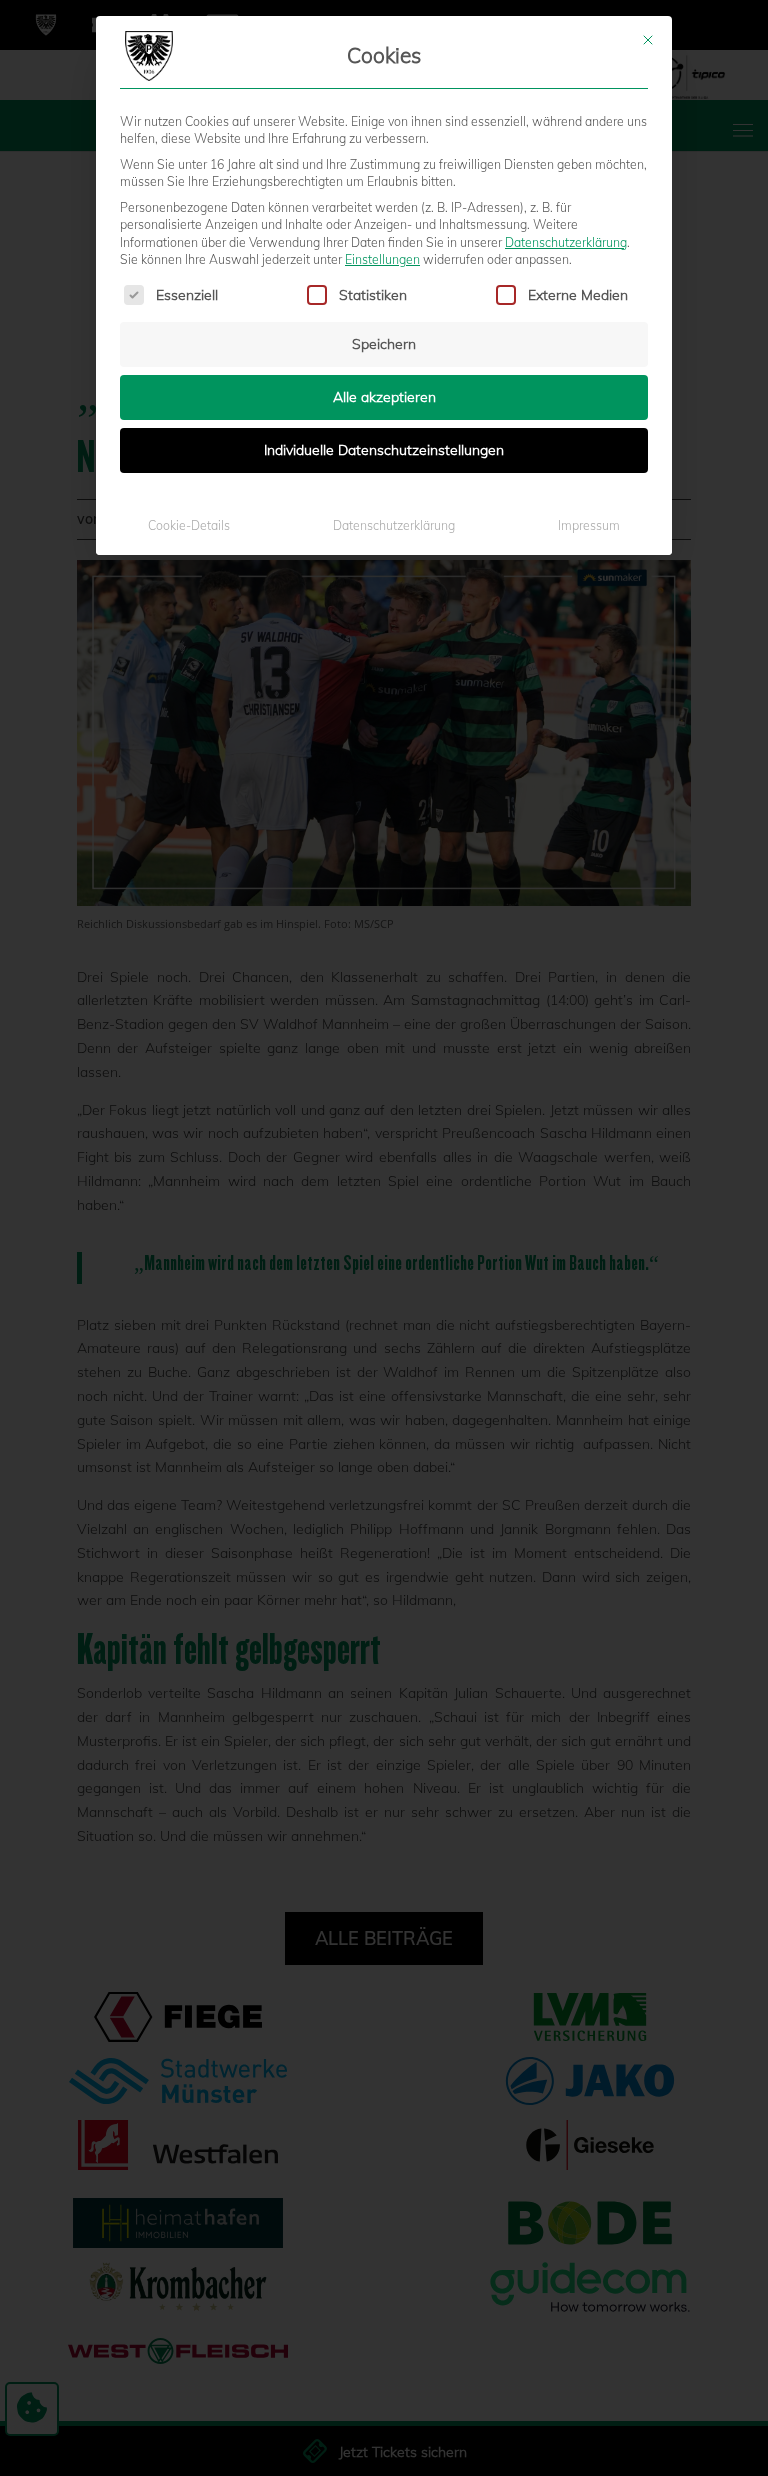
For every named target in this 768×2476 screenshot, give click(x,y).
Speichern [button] (384, 344)
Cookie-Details (189, 525)
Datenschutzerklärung (566, 242)
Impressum (589, 525)
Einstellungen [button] (382, 259)
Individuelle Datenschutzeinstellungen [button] (384, 450)
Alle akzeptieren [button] (384, 397)
